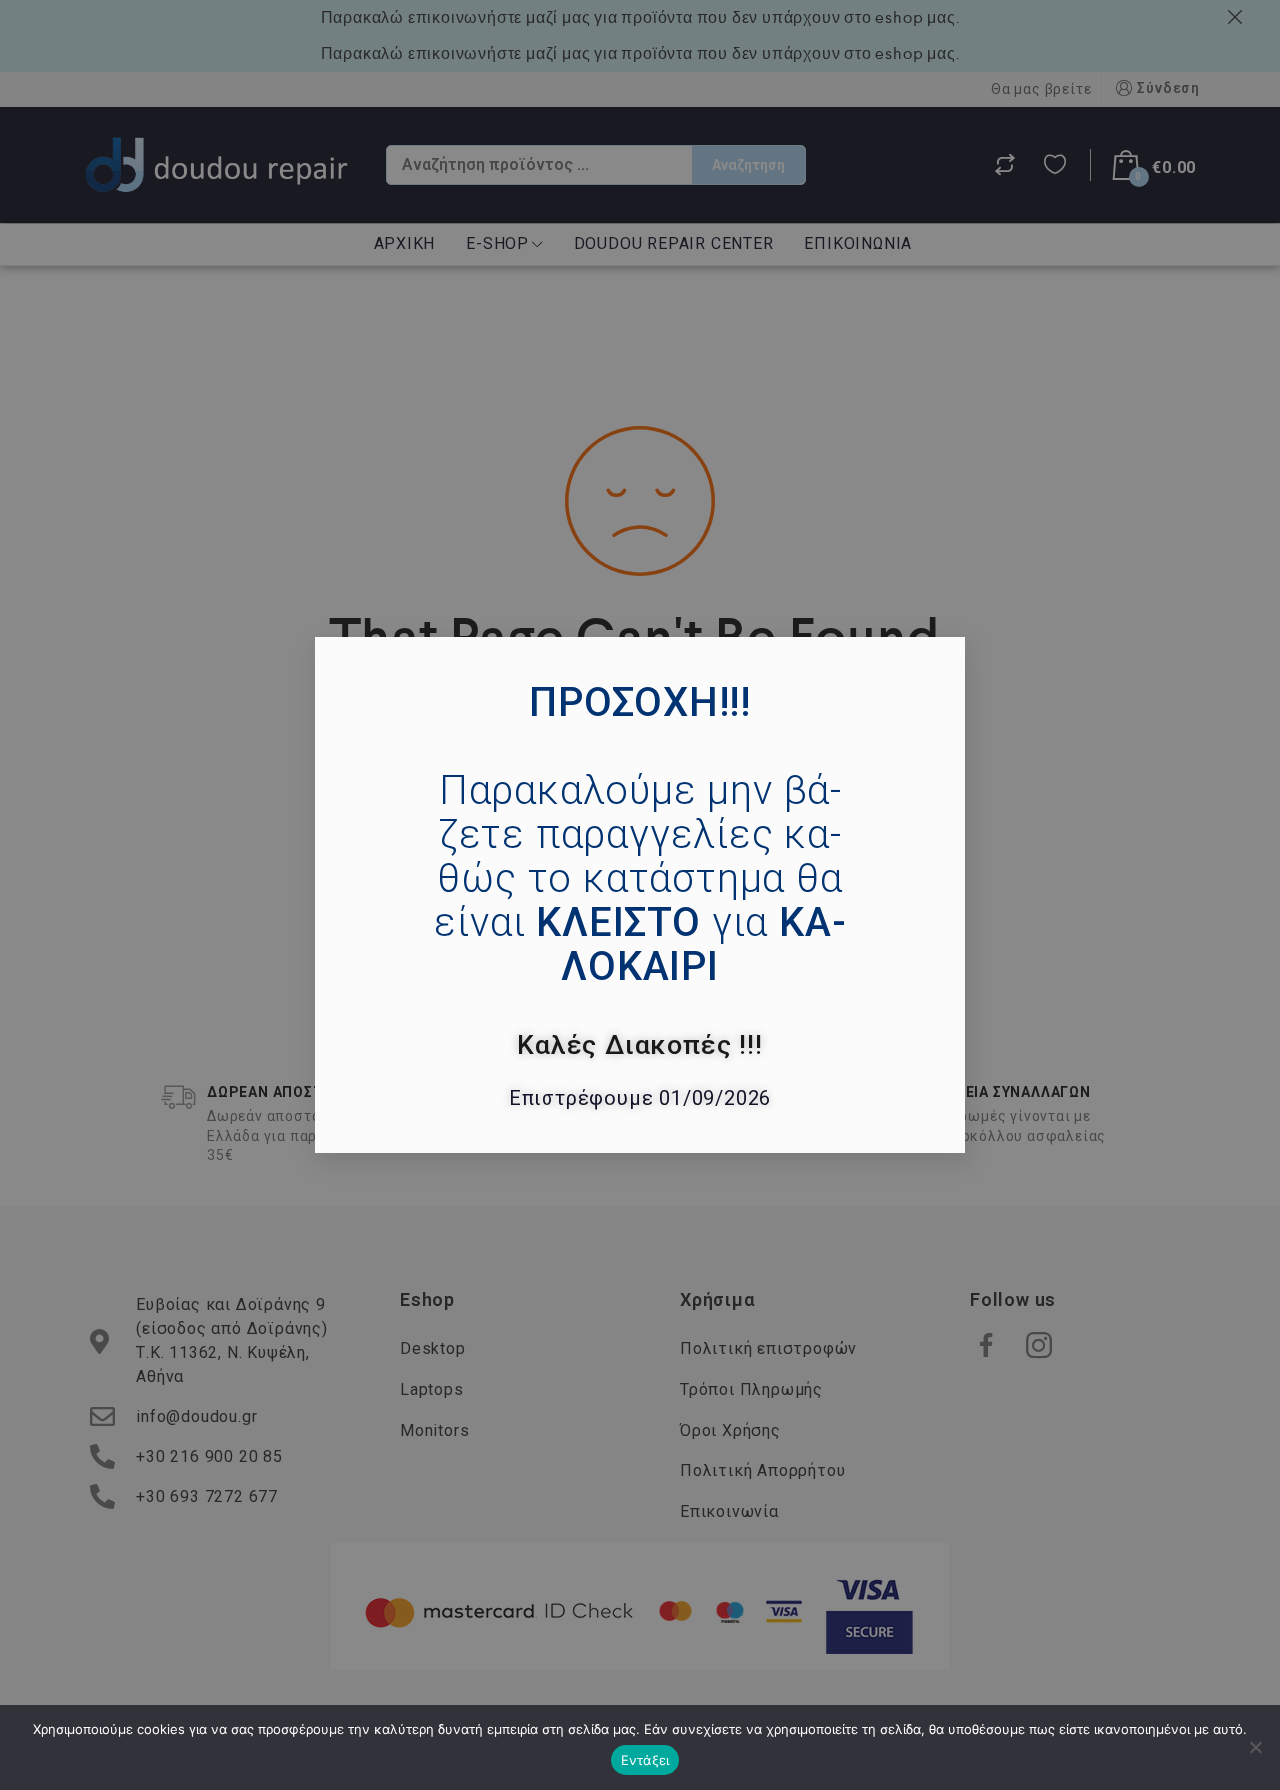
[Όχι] (1255, 1747)
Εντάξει (645, 1760)
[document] (640, 895)
